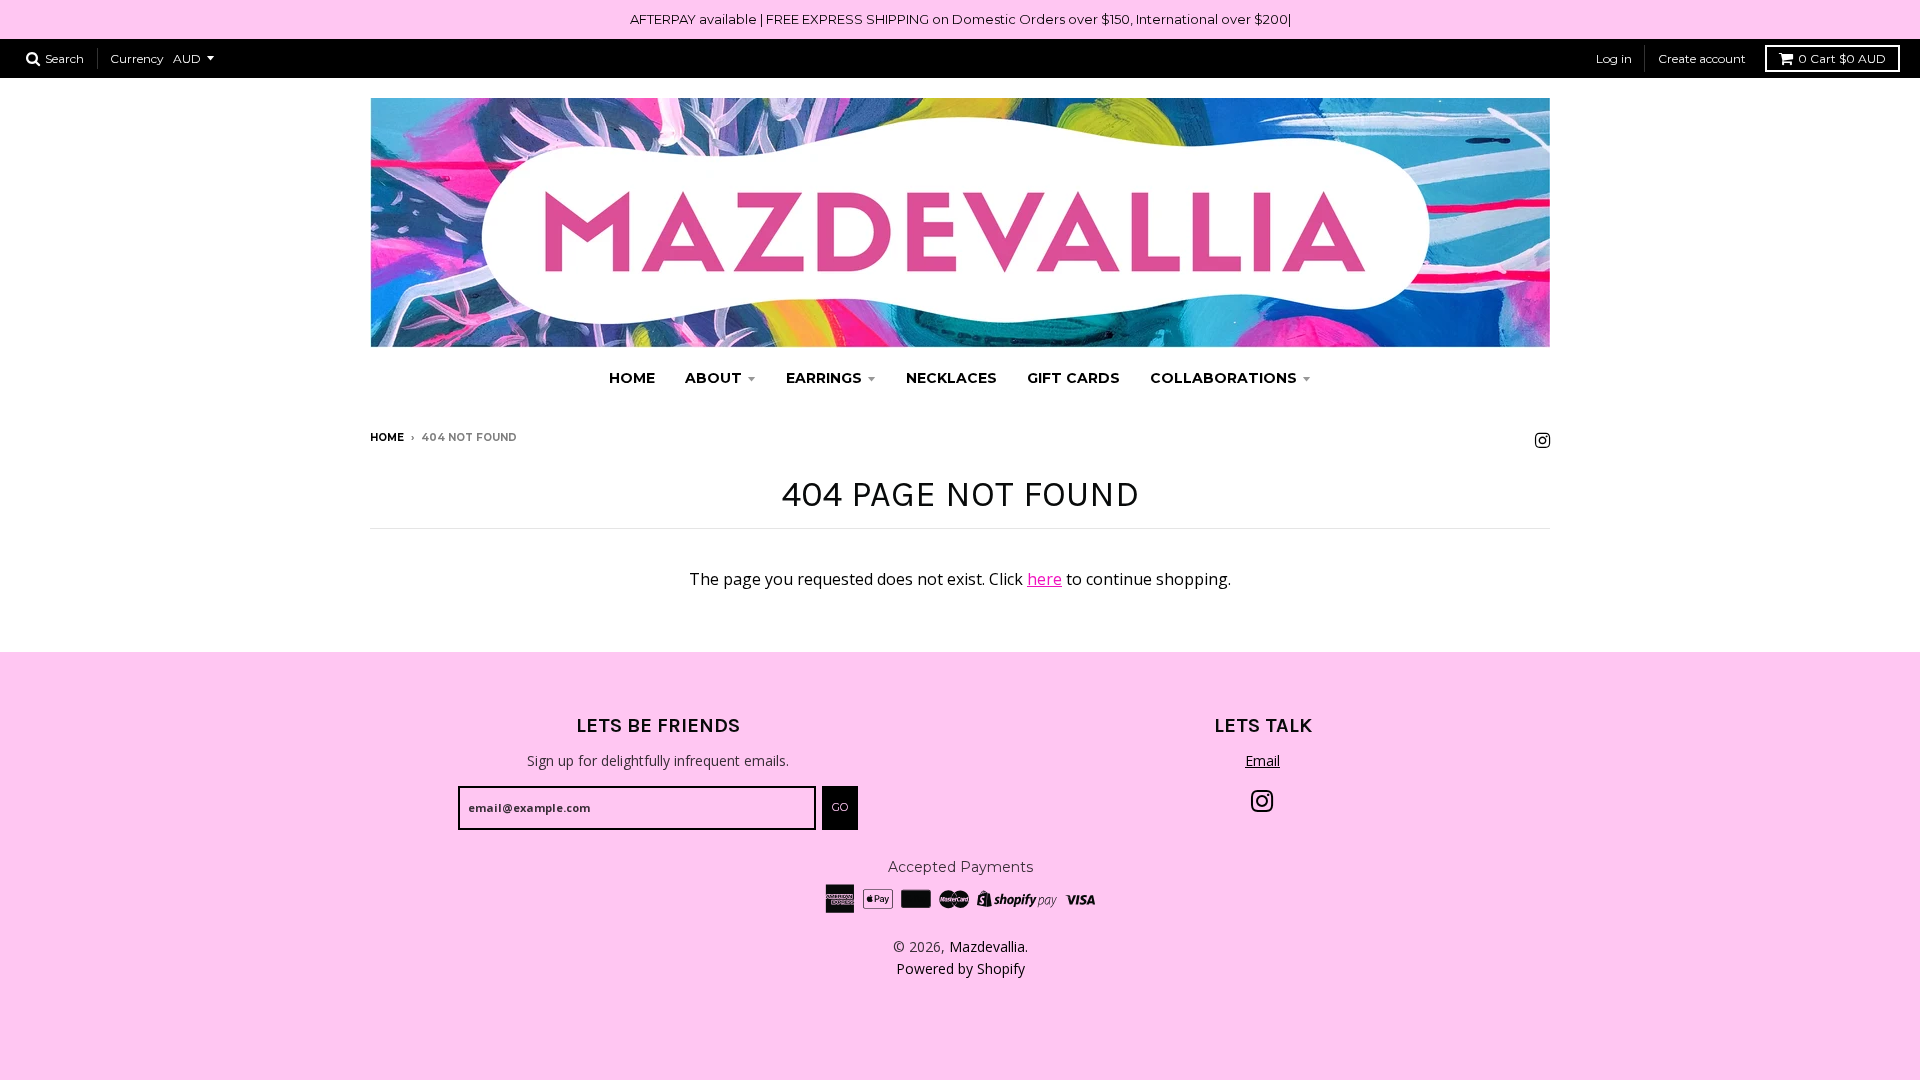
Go (840, 807)
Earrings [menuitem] (824, 378)
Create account (1702, 58)
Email (1262, 760)
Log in (1614, 58)
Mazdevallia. (988, 946)
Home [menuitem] (632, 378)
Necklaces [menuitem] (951, 378)
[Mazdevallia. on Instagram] (1542, 439)
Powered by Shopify (960, 968)
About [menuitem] (713, 378)
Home (387, 437)
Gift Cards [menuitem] (1073, 378)
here (1044, 579)
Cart (1842, 58)
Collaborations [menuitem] (1223, 378)
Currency (137, 58)
